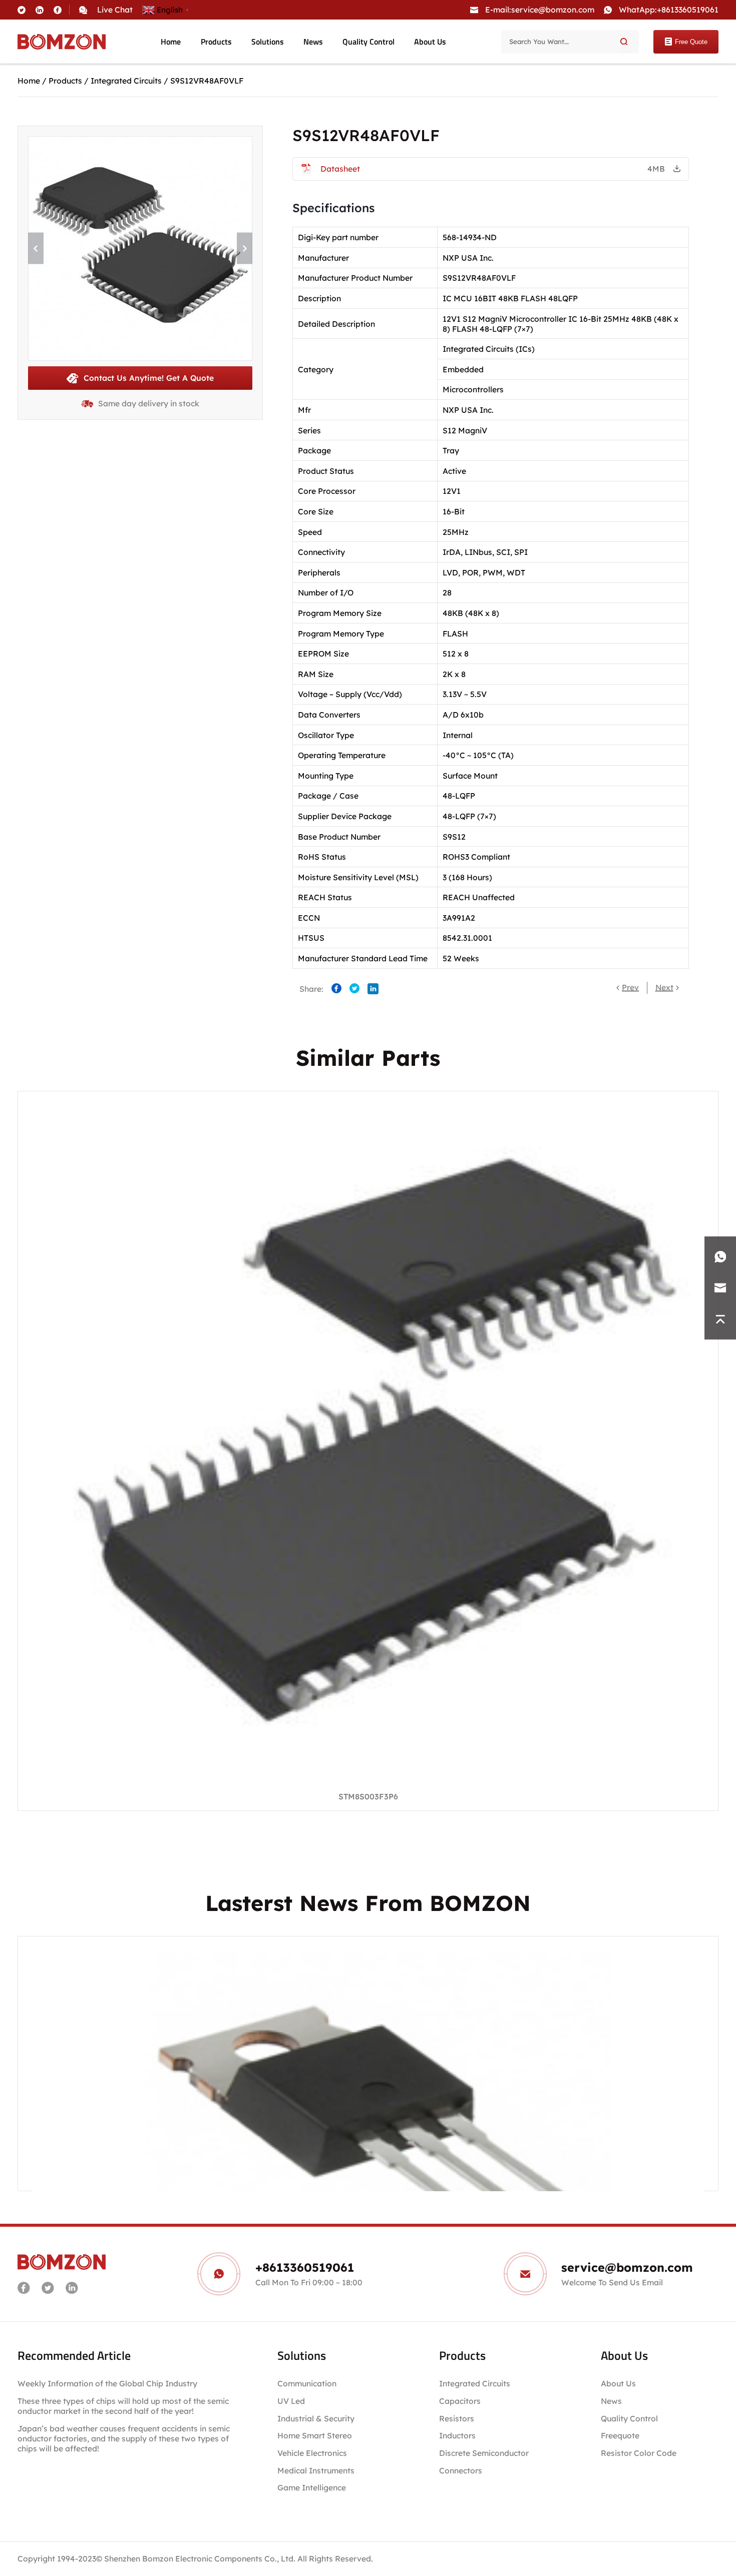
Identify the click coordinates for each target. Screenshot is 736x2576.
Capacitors (460, 2401)
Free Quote (691, 42)
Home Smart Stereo (316, 2435)
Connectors (461, 2470)
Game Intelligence (312, 2487)
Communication (307, 2383)
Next (664, 987)
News (313, 42)
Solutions (268, 42)
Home (171, 42)
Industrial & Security (316, 2418)
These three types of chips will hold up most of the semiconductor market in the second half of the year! (123, 2406)
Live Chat (115, 10)
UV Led (291, 2401)
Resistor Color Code (639, 2453)
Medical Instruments (316, 2470)
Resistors (457, 2418)
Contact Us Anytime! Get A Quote (149, 378)
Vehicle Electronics (312, 2453)
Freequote (620, 2435)
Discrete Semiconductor (484, 2453)
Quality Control (369, 42)
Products (216, 42)
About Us (430, 42)
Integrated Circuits (126, 81)
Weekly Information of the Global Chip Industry (107, 2383)
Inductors (457, 2435)
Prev (630, 987)
